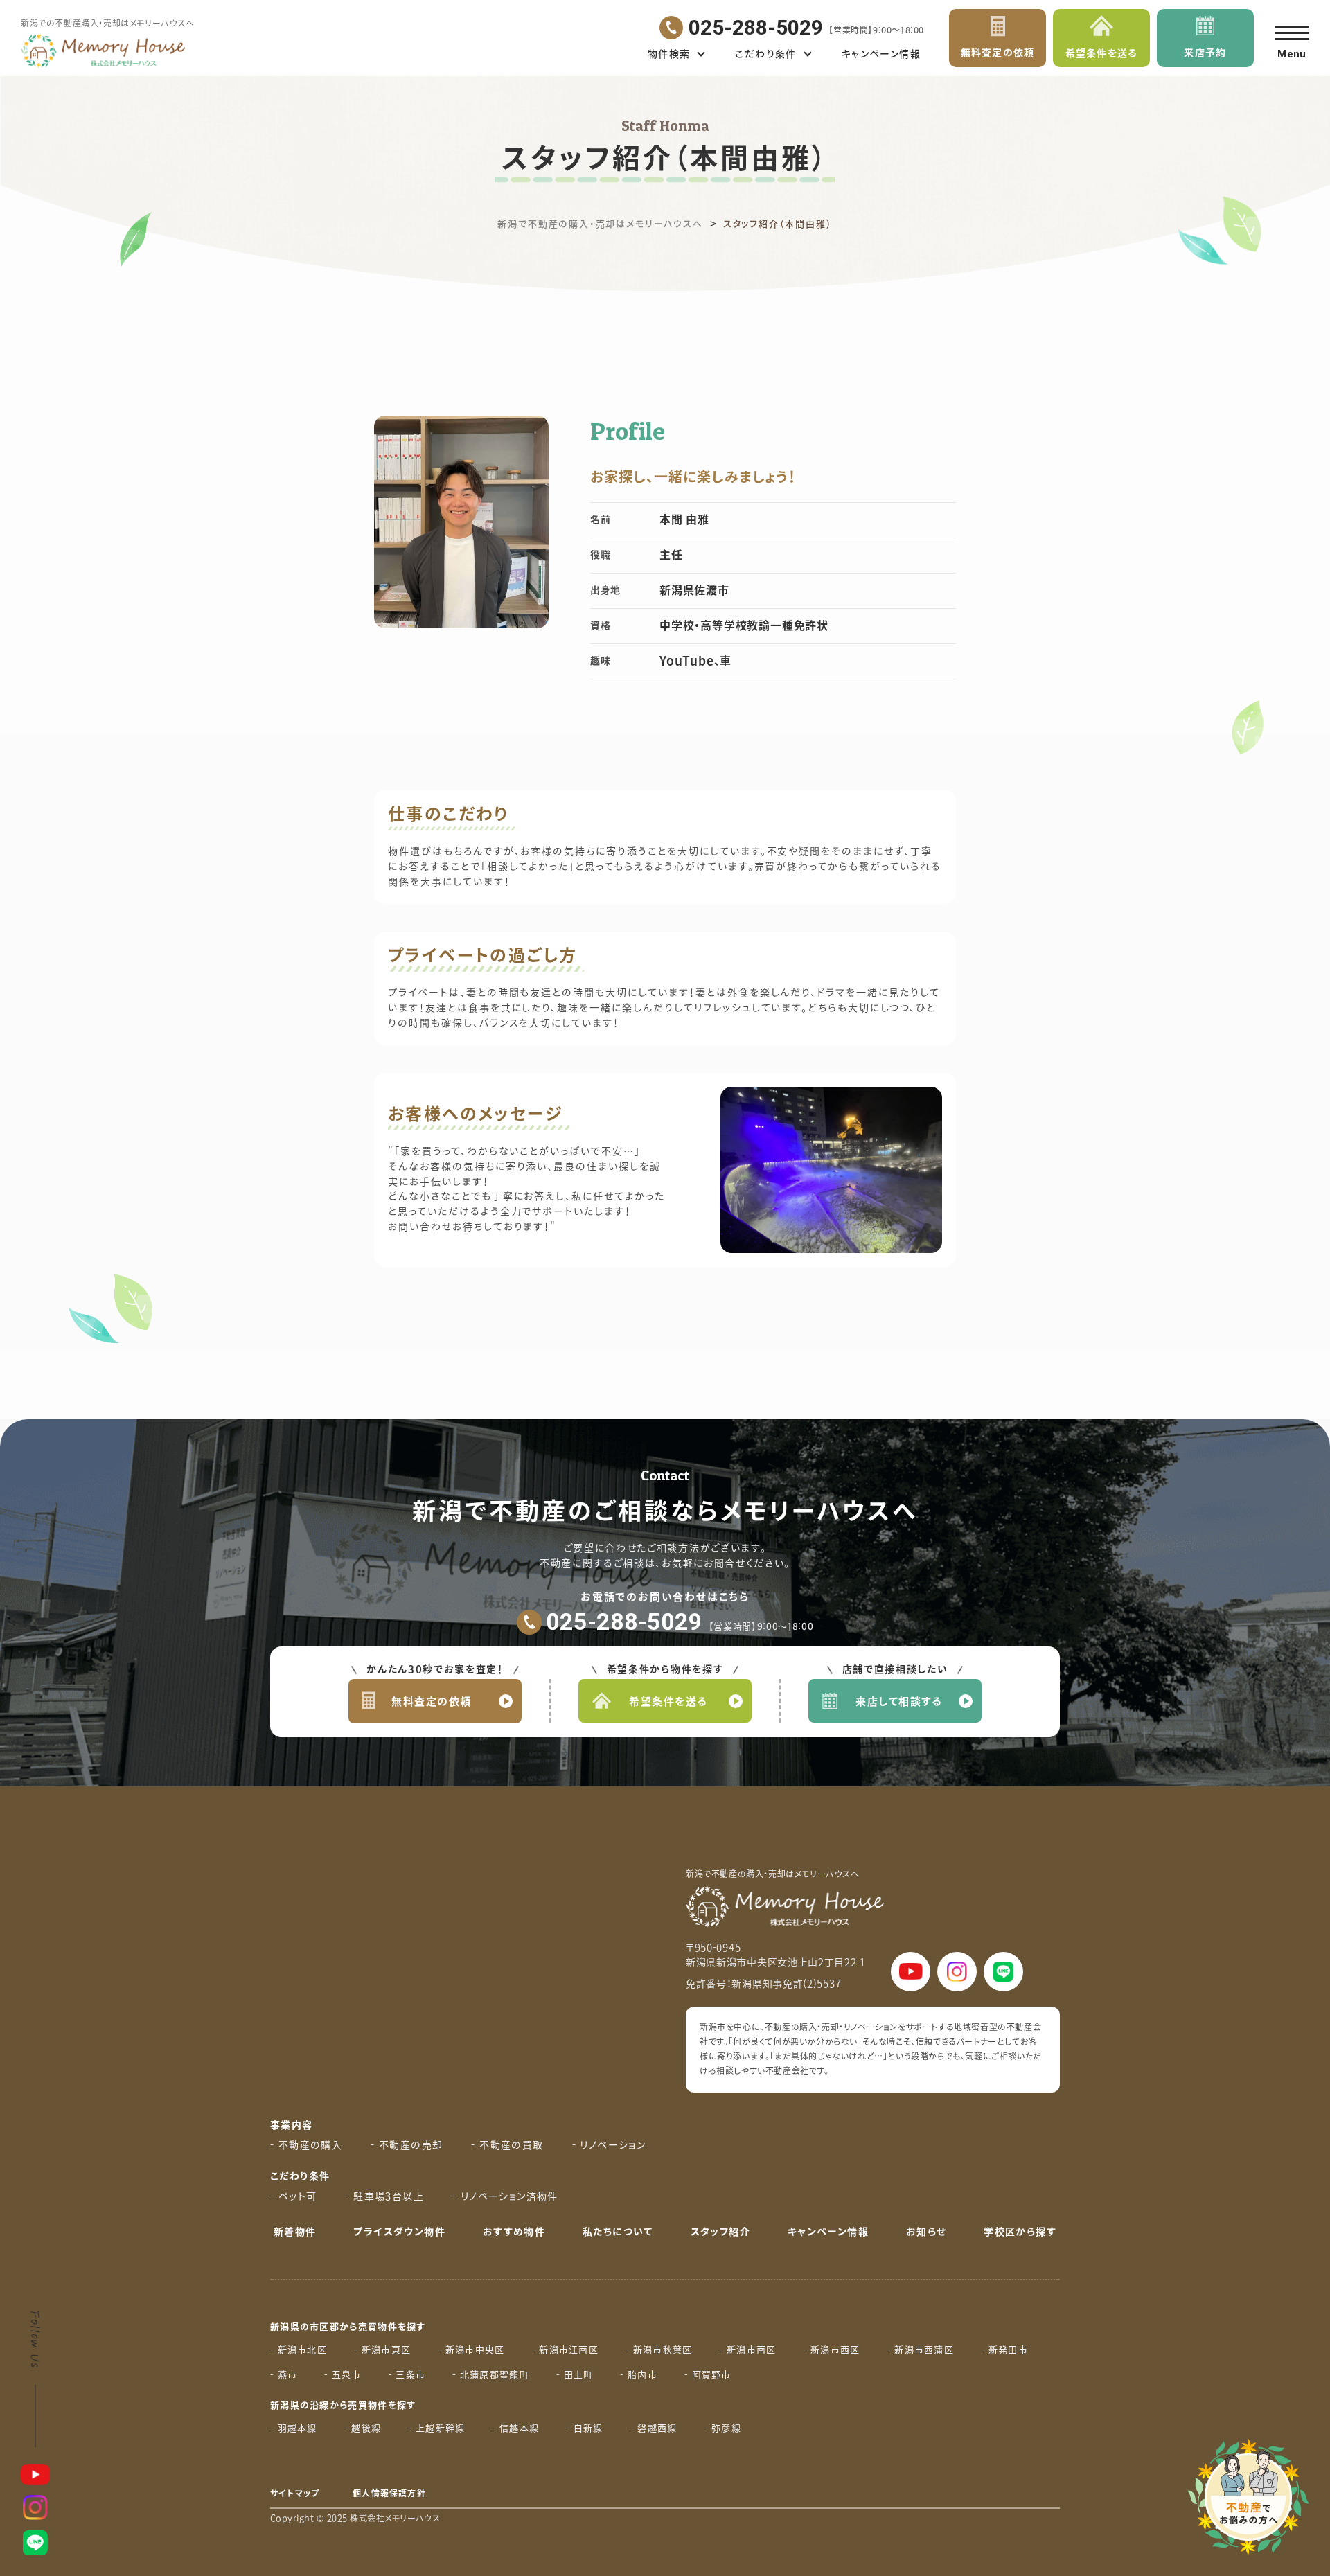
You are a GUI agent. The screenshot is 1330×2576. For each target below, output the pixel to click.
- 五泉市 (343, 2375)
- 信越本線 (515, 2428)
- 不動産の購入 (306, 2146)
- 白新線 (585, 2428)
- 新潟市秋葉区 (659, 2350)
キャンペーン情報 (881, 54)
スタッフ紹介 (720, 2232)
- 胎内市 (639, 2375)
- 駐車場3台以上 (384, 2197)
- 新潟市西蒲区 (921, 2350)
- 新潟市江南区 (565, 2350)
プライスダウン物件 (399, 2232)
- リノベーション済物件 (505, 2197)
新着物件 (295, 2232)
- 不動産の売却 (407, 2146)
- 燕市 (284, 2375)
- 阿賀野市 (708, 2375)
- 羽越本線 (294, 2428)
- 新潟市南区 (747, 2350)
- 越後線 (363, 2428)
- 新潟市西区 (832, 2350)
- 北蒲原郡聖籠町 (491, 2375)
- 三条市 (407, 2375)
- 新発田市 (1004, 2350)
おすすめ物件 (514, 2232)
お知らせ (926, 2232)
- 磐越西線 (654, 2428)
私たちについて (618, 2232)
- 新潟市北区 (299, 2350)
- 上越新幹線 (436, 2428)
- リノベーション (609, 2146)
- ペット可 (293, 2197)
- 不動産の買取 (507, 2146)
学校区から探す (1020, 2232)
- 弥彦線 (723, 2428)
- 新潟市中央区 (471, 2350)
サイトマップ (295, 2494)
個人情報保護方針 (389, 2494)
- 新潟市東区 (382, 2350)
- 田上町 (575, 2375)
